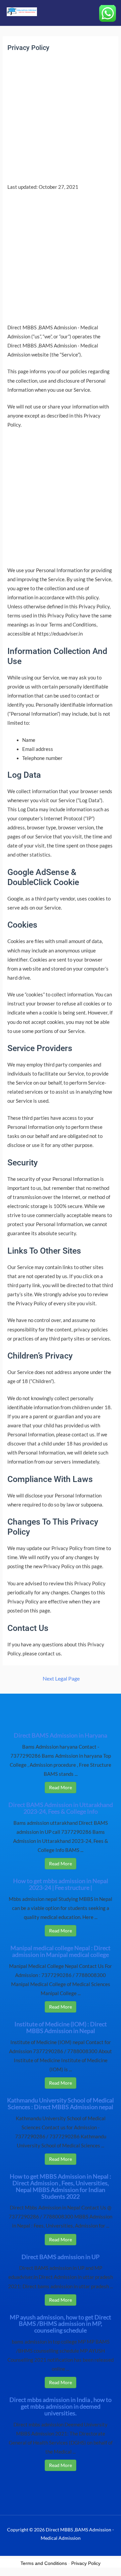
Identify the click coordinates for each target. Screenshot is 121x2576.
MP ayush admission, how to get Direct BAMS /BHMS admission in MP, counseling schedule (61, 2324)
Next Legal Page (61, 1679)
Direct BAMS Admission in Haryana (61, 1735)
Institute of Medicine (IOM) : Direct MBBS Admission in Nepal (61, 2027)
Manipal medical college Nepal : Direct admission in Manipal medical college (61, 1951)
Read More (61, 1787)
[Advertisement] (61, 119)
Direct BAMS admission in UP (61, 2257)
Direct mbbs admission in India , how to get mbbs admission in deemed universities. (61, 2406)
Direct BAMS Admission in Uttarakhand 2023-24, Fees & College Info (61, 1808)
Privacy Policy (86, 2563)
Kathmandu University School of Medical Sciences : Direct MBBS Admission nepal (61, 2103)
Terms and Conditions (44, 2563)
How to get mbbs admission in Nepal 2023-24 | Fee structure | (61, 1884)
